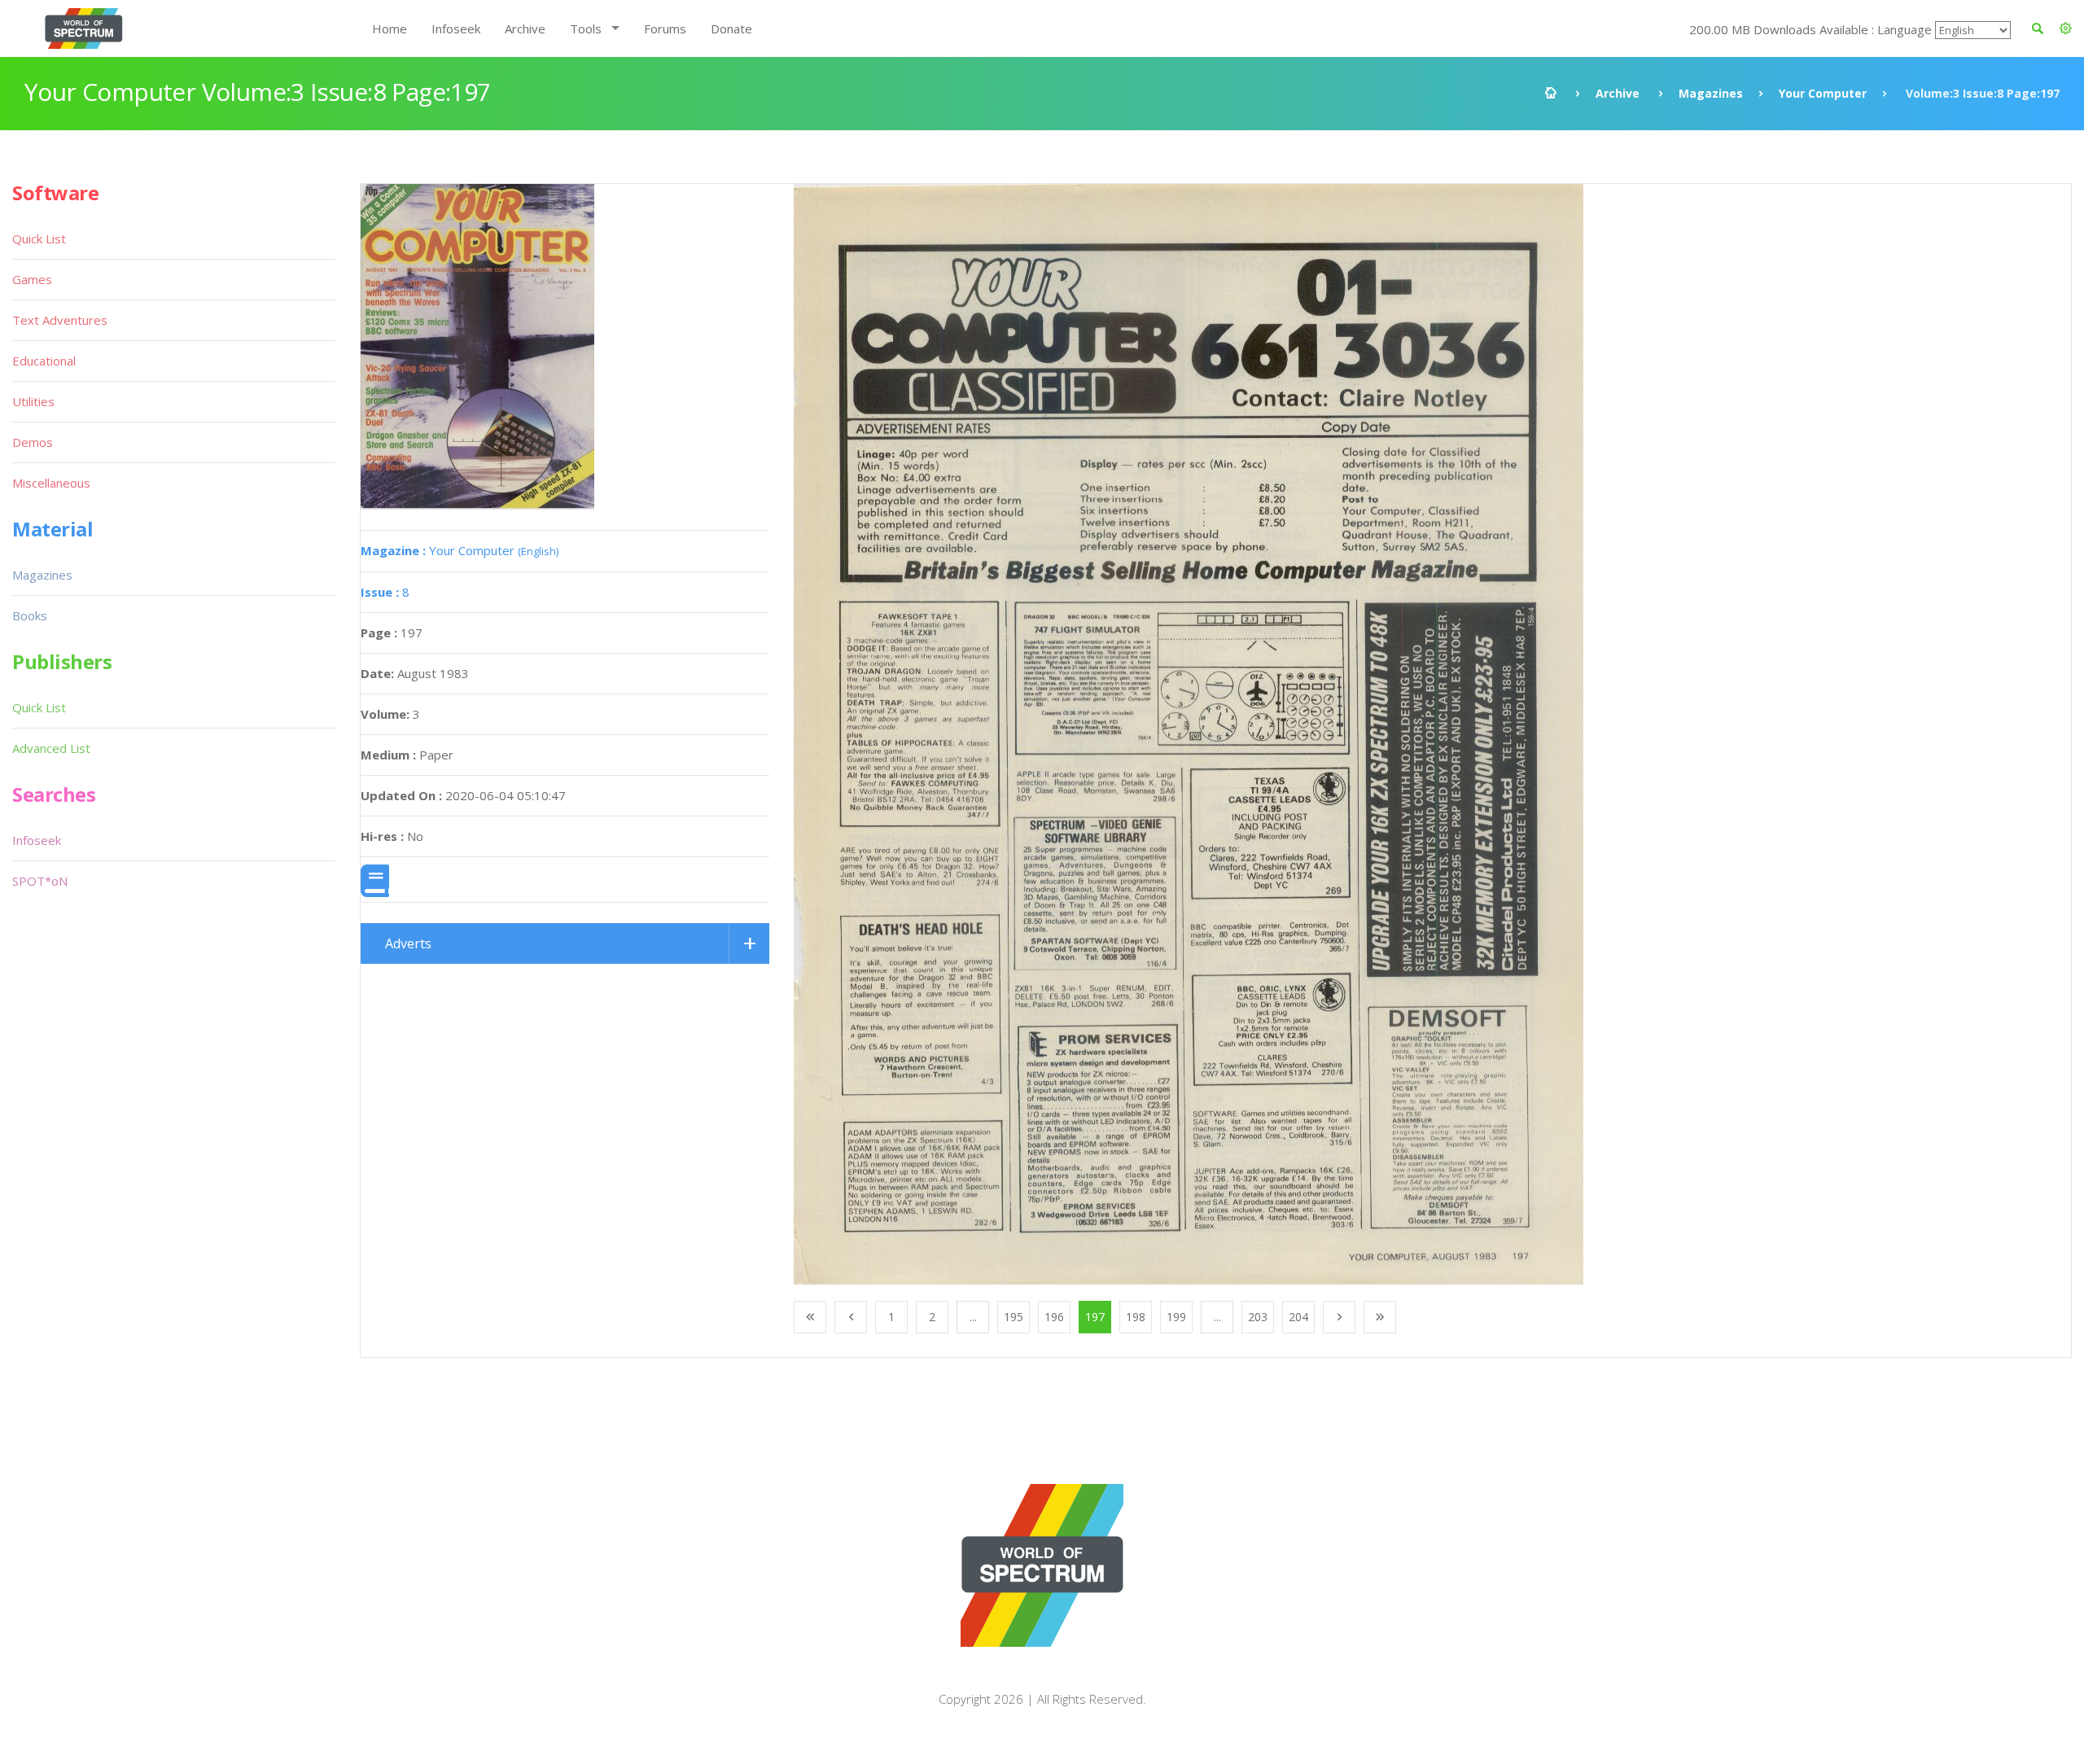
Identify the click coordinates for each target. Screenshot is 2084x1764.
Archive (525, 28)
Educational (44, 361)
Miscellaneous (51, 483)
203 (1258, 1317)
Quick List (39, 239)
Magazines (1711, 93)
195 (1014, 1317)
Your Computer (1823, 93)
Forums (665, 28)
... (973, 1317)
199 (1176, 1317)
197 (1095, 1317)
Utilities (33, 401)
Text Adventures (60, 320)
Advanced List (51, 748)
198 (1136, 1317)
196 (1054, 1317)
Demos (33, 442)
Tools (586, 28)
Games (32, 279)
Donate (731, 28)
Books (30, 615)
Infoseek (456, 28)
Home (390, 28)
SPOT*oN (40, 881)
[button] (2066, 28)
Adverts (408, 943)
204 (1298, 1317)
